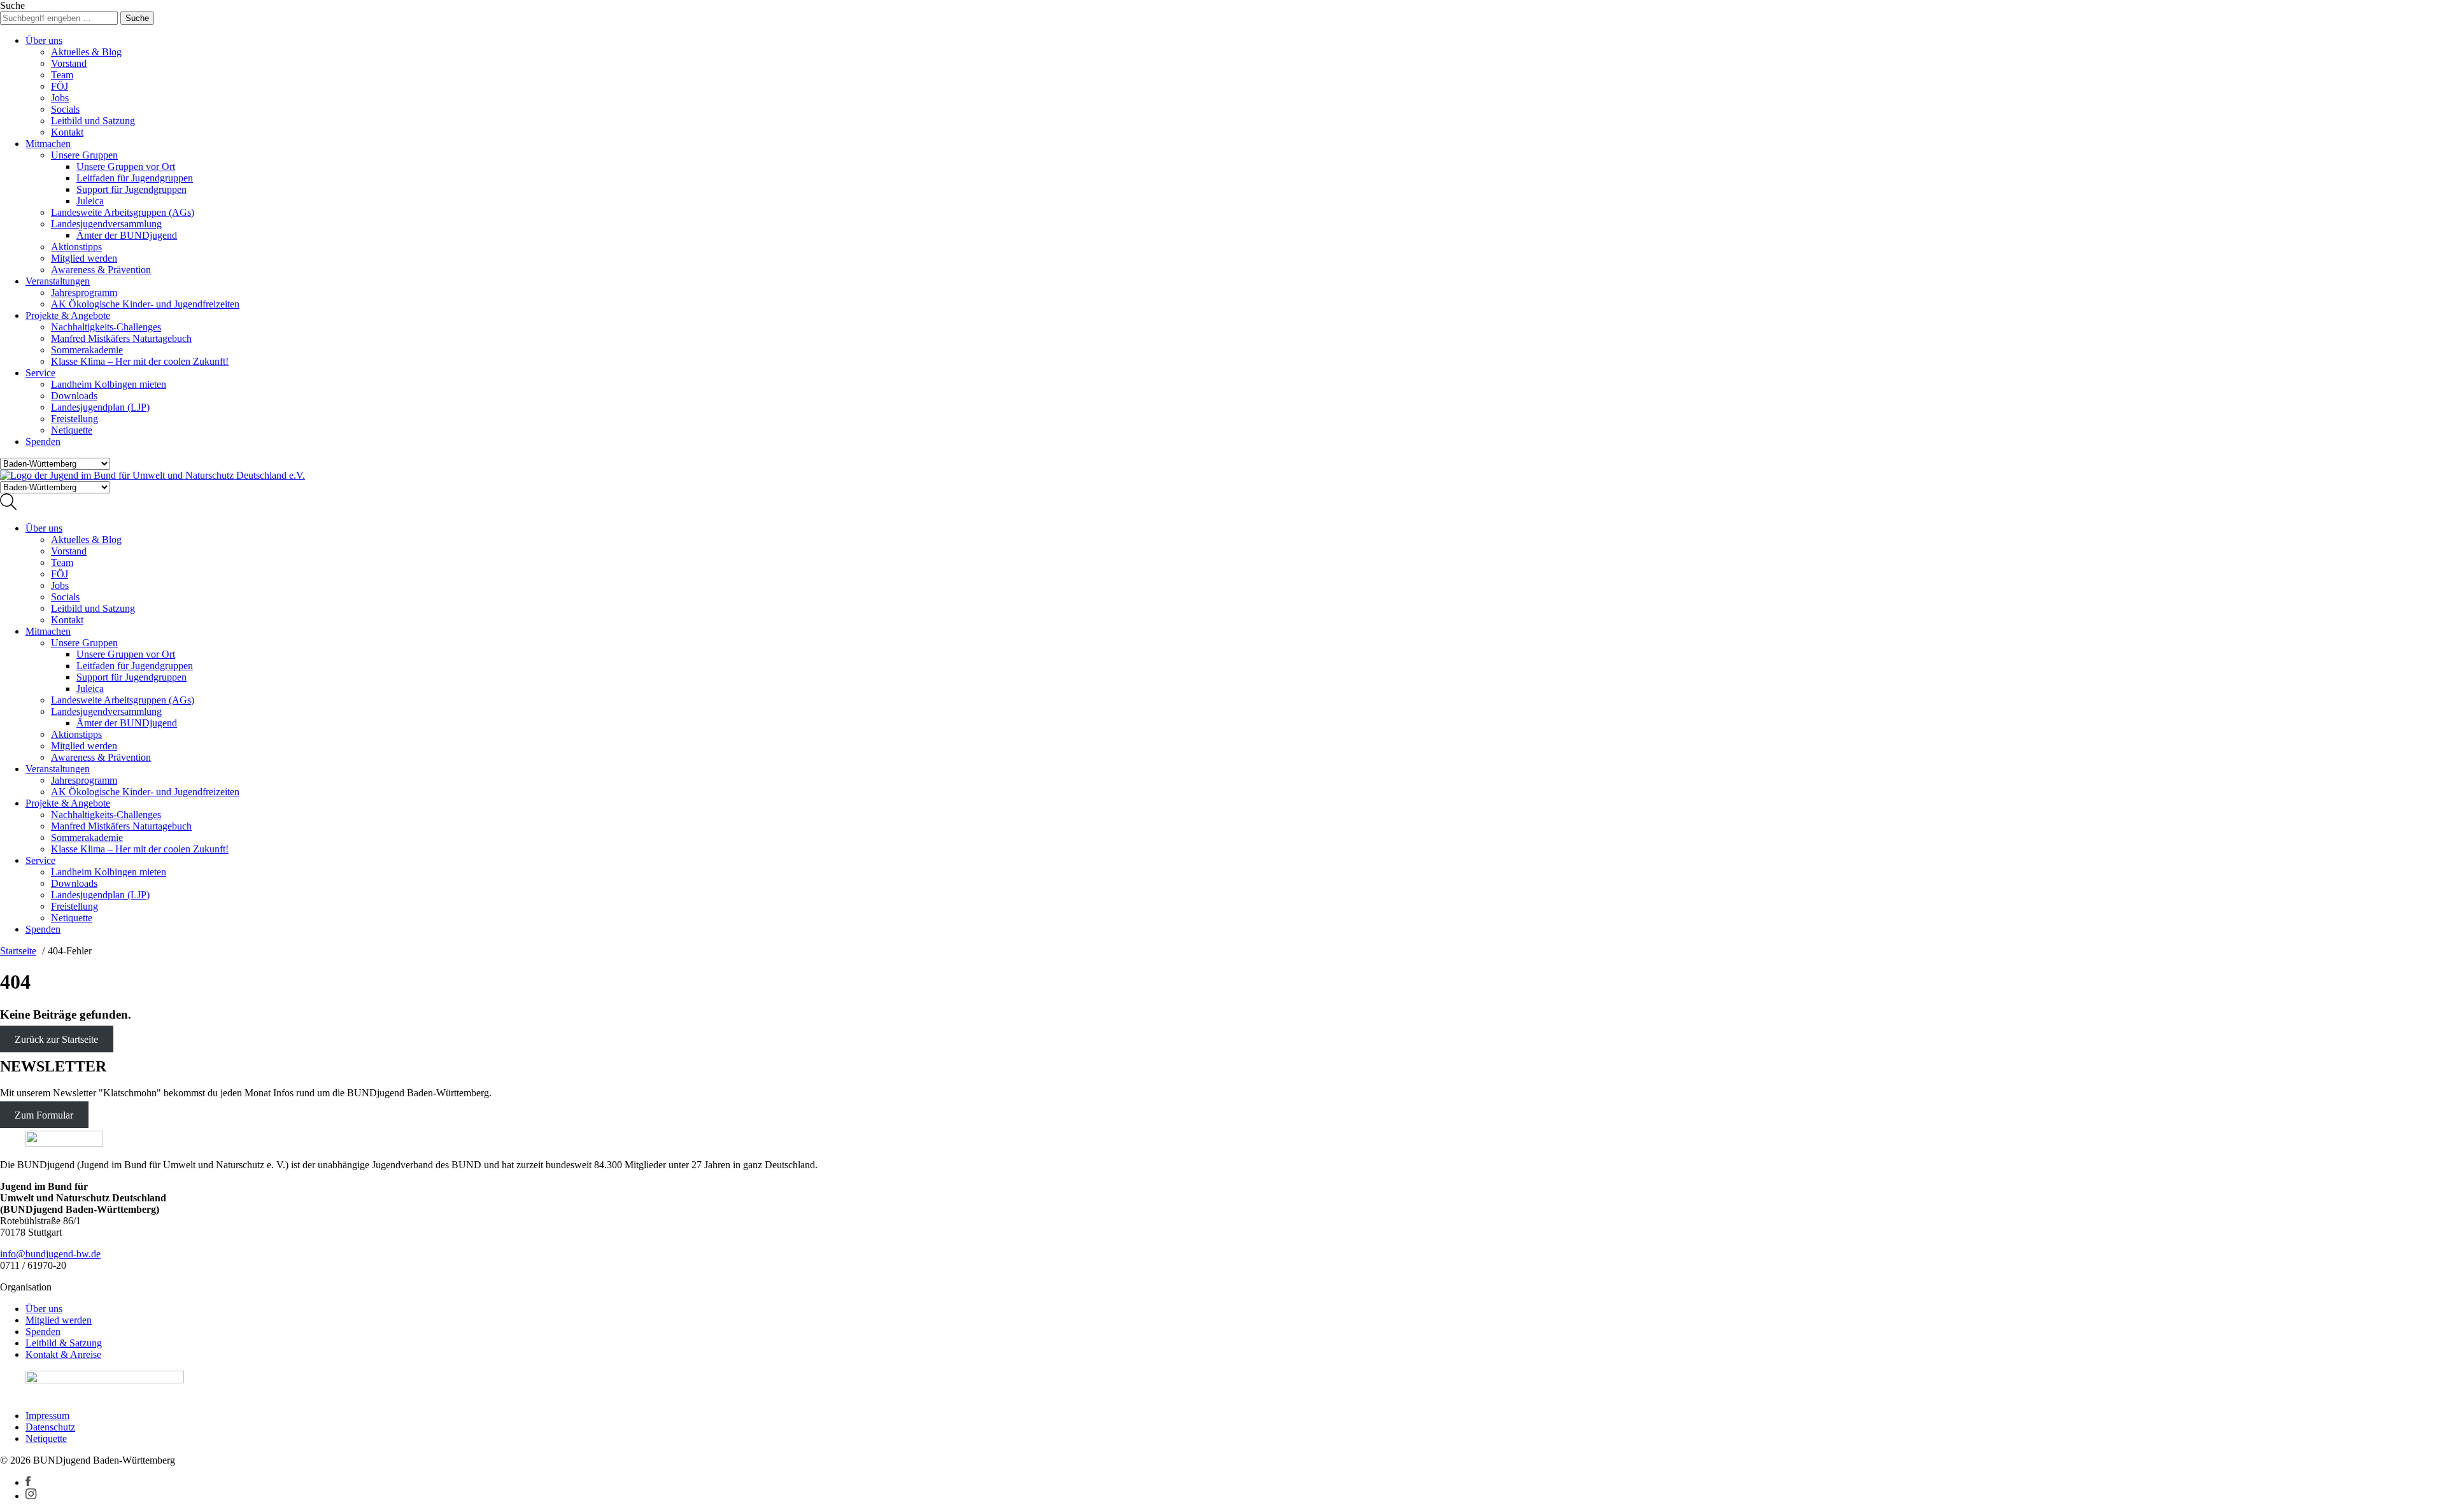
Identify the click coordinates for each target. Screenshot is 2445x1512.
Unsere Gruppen (84, 155)
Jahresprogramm (84, 293)
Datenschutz (50, 1427)
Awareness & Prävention (101, 270)
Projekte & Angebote (68, 315)
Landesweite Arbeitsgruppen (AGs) (123, 212)
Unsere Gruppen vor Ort (126, 166)
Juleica (90, 201)
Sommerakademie (87, 350)
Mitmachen (48, 144)
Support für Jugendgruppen (131, 189)
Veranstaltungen (58, 281)
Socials (65, 109)
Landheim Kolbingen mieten (109, 384)
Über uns (44, 40)
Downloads (74, 396)
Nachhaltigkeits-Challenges (106, 327)
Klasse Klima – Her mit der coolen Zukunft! (140, 361)
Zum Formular (44, 1114)
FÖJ (60, 86)
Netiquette (72, 430)
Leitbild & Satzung (64, 1343)
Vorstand (69, 63)
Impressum (47, 1416)
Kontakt (67, 132)
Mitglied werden (84, 258)
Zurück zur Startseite (56, 1039)
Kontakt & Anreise (63, 1354)
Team (62, 75)
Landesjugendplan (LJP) (100, 407)
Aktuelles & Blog (86, 52)
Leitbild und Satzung (93, 121)
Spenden (43, 442)
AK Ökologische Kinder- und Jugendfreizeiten (145, 304)
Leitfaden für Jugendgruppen (135, 178)
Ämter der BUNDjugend (127, 235)
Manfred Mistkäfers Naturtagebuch (121, 338)
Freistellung (74, 419)
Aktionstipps (76, 247)
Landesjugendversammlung (106, 224)
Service (40, 373)
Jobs (60, 98)
